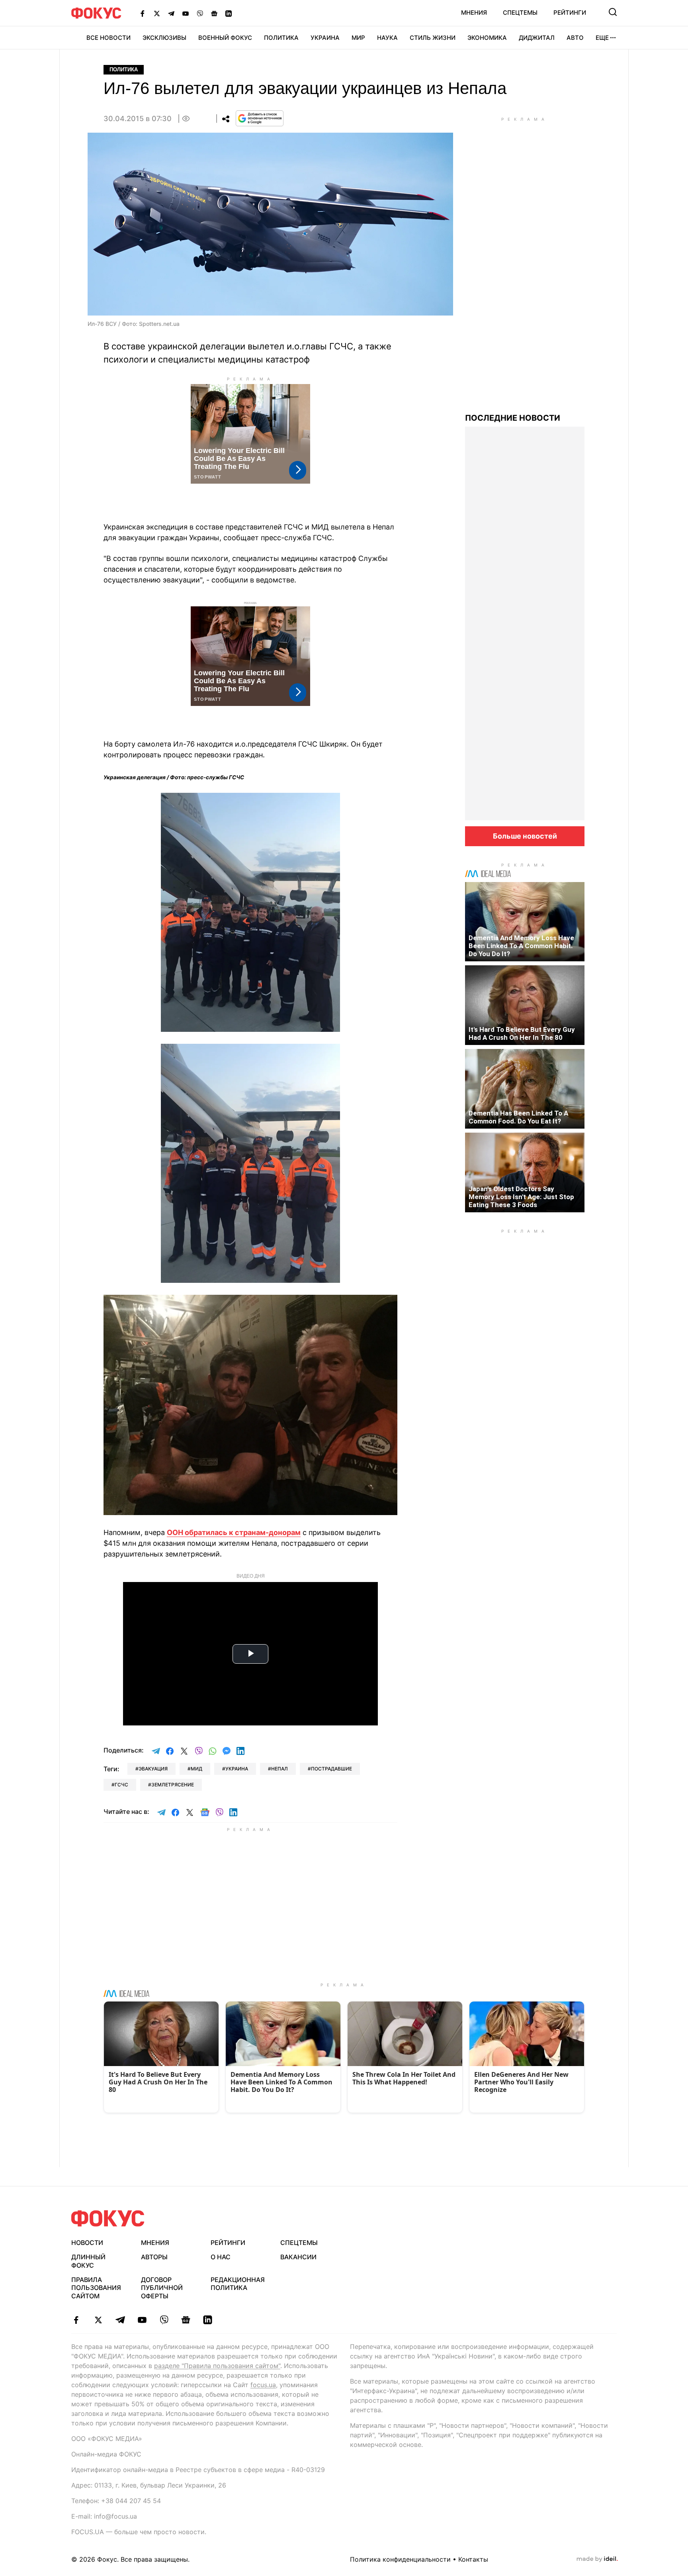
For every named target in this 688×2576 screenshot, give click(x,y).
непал (279, 1769)
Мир (358, 38)
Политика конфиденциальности (400, 2559)
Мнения (474, 13)
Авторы (154, 2257)
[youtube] (142, 2320)
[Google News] (214, 13)
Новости (87, 2243)
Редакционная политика (238, 2284)
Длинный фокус (88, 2261)
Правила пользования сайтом (96, 2288)
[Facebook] (143, 13)
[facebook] (76, 2320)
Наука (387, 38)
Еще (602, 38)
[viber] (164, 2320)
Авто (575, 38)
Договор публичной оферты (162, 2288)
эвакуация (153, 1769)
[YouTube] (186, 13)
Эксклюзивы (164, 38)
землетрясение (173, 1785)
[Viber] (200, 13)
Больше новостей (525, 836)
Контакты (473, 2559)
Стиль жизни (433, 38)
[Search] (613, 12)
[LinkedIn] (229, 13)
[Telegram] (171, 13)
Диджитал (537, 38)
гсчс (121, 1785)
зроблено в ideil (597, 2559)
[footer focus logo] (108, 2218)
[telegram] (120, 2320)
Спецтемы (520, 13)
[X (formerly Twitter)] (157, 13)
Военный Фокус (225, 38)
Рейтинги (570, 13)
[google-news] (186, 2320)
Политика (281, 38)
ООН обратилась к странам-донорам (234, 1532)
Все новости (108, 38)
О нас (221, 2257)
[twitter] (98, 2320)
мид (196, 1769)
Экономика (487, 38)
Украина (325, 38)
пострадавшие (331, 1769)
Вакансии (298, 2257)
